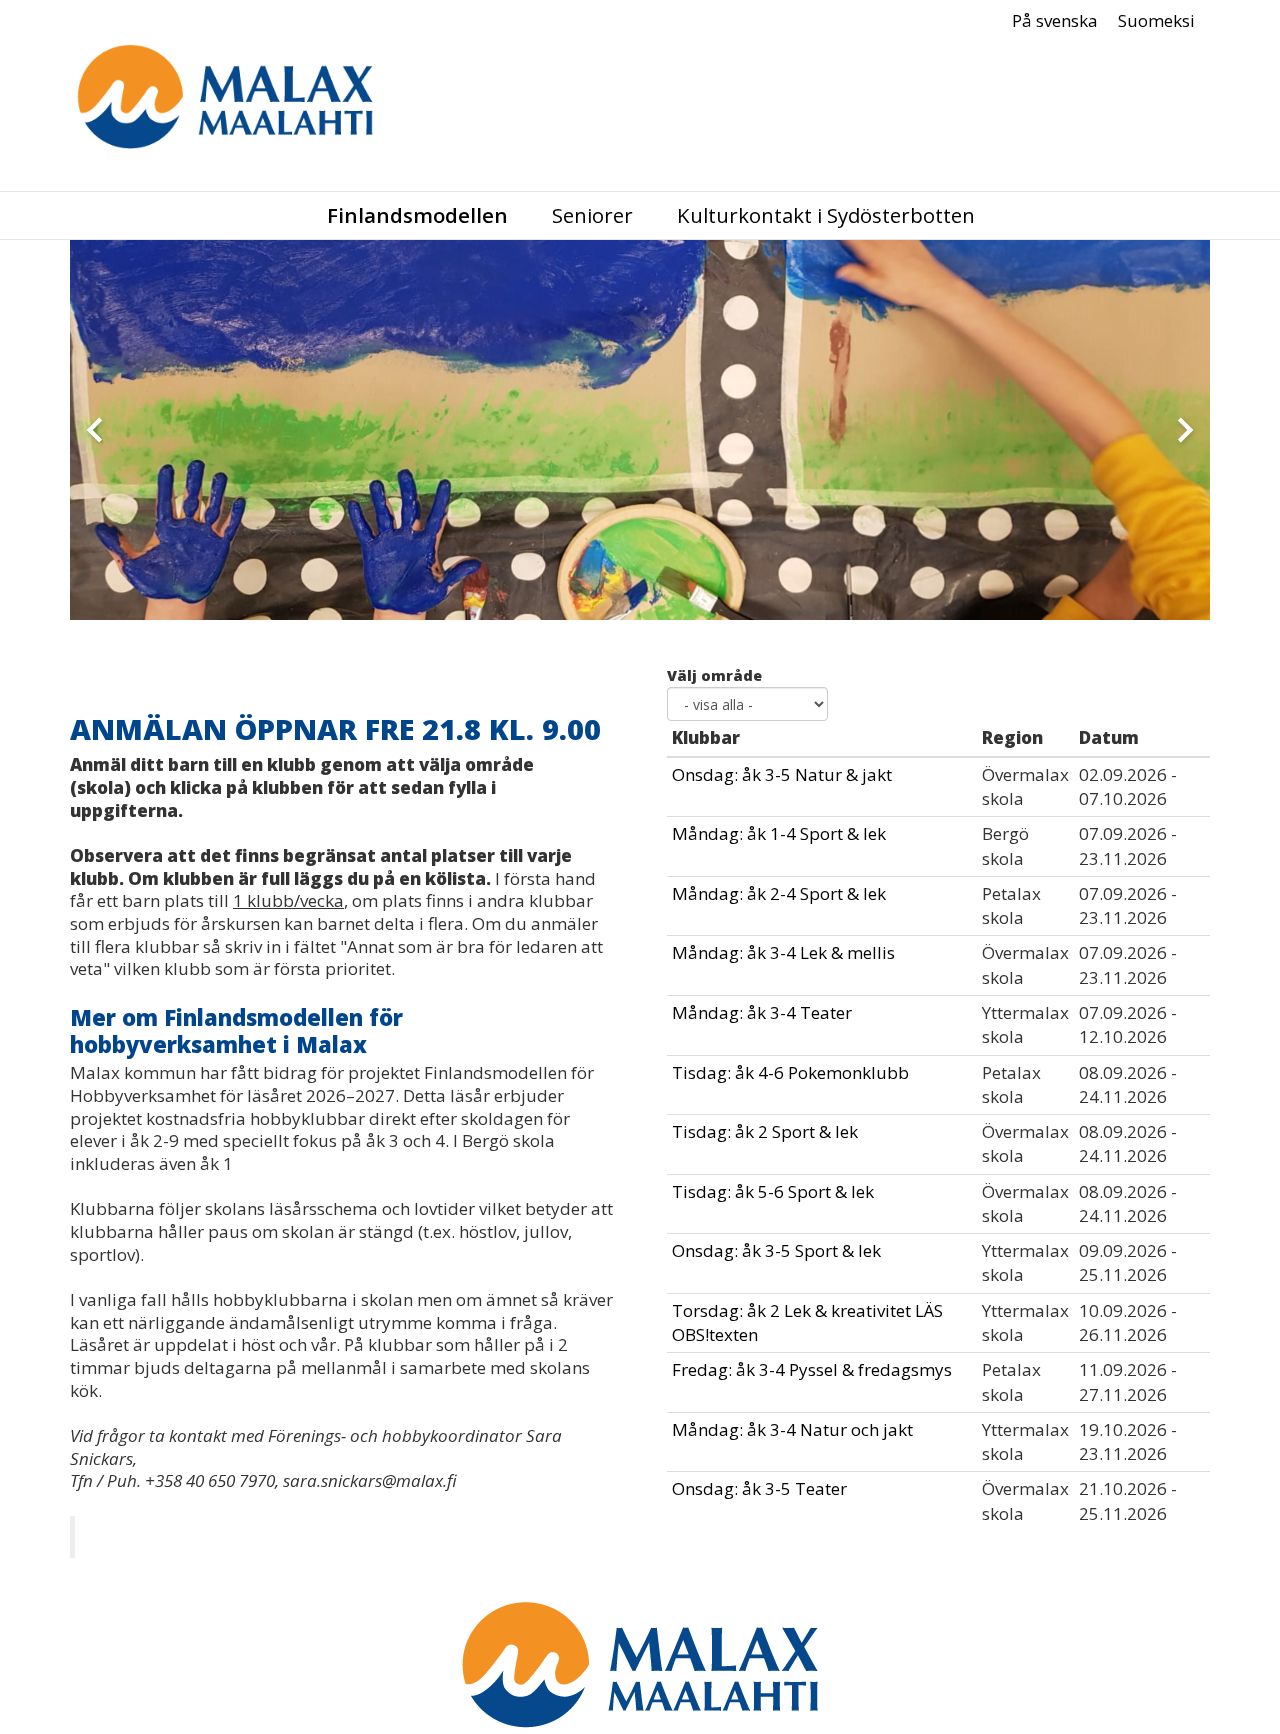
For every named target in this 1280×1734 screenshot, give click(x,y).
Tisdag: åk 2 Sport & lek (765, 1131)
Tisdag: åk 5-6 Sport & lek (773, 1191)
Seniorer (592, 215)
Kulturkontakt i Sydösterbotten (826, 215)
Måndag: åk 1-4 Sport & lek (779, 833)
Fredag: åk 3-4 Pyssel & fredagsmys (812, 1369)
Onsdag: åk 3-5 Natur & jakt (782, 774)
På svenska (1055, 21)
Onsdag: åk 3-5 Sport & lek (776, 1250)
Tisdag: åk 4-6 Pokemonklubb (790, 1072)
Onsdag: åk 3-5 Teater (759, 1488)
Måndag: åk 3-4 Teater (762, 1012)
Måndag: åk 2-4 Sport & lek (779, 893)
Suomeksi (1156, 21)
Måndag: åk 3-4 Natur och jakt (792, 1429)
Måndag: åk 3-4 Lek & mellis (783, 952)
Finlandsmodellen (417, 215)
